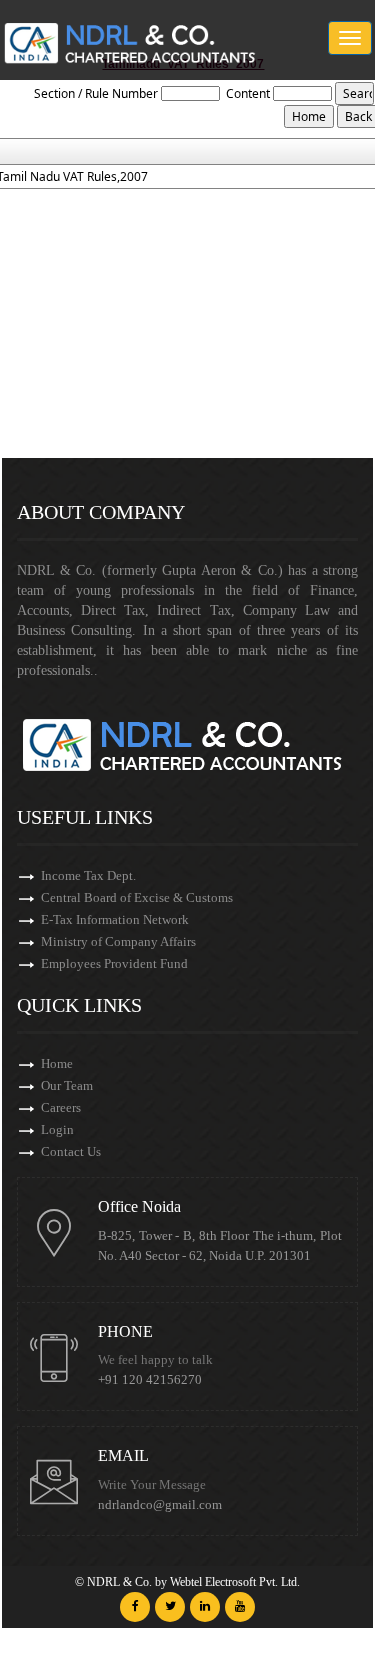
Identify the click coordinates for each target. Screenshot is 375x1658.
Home (57, 1063)
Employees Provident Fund (114, 963)
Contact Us (71, 1151)
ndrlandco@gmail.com (160, 1505)
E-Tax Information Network (115, 919)
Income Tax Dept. (88, 875)
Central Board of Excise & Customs (137, 897)
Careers (61, 1107)
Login (57, 1129)
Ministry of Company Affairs (118, 941)
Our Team (67, 1085)
